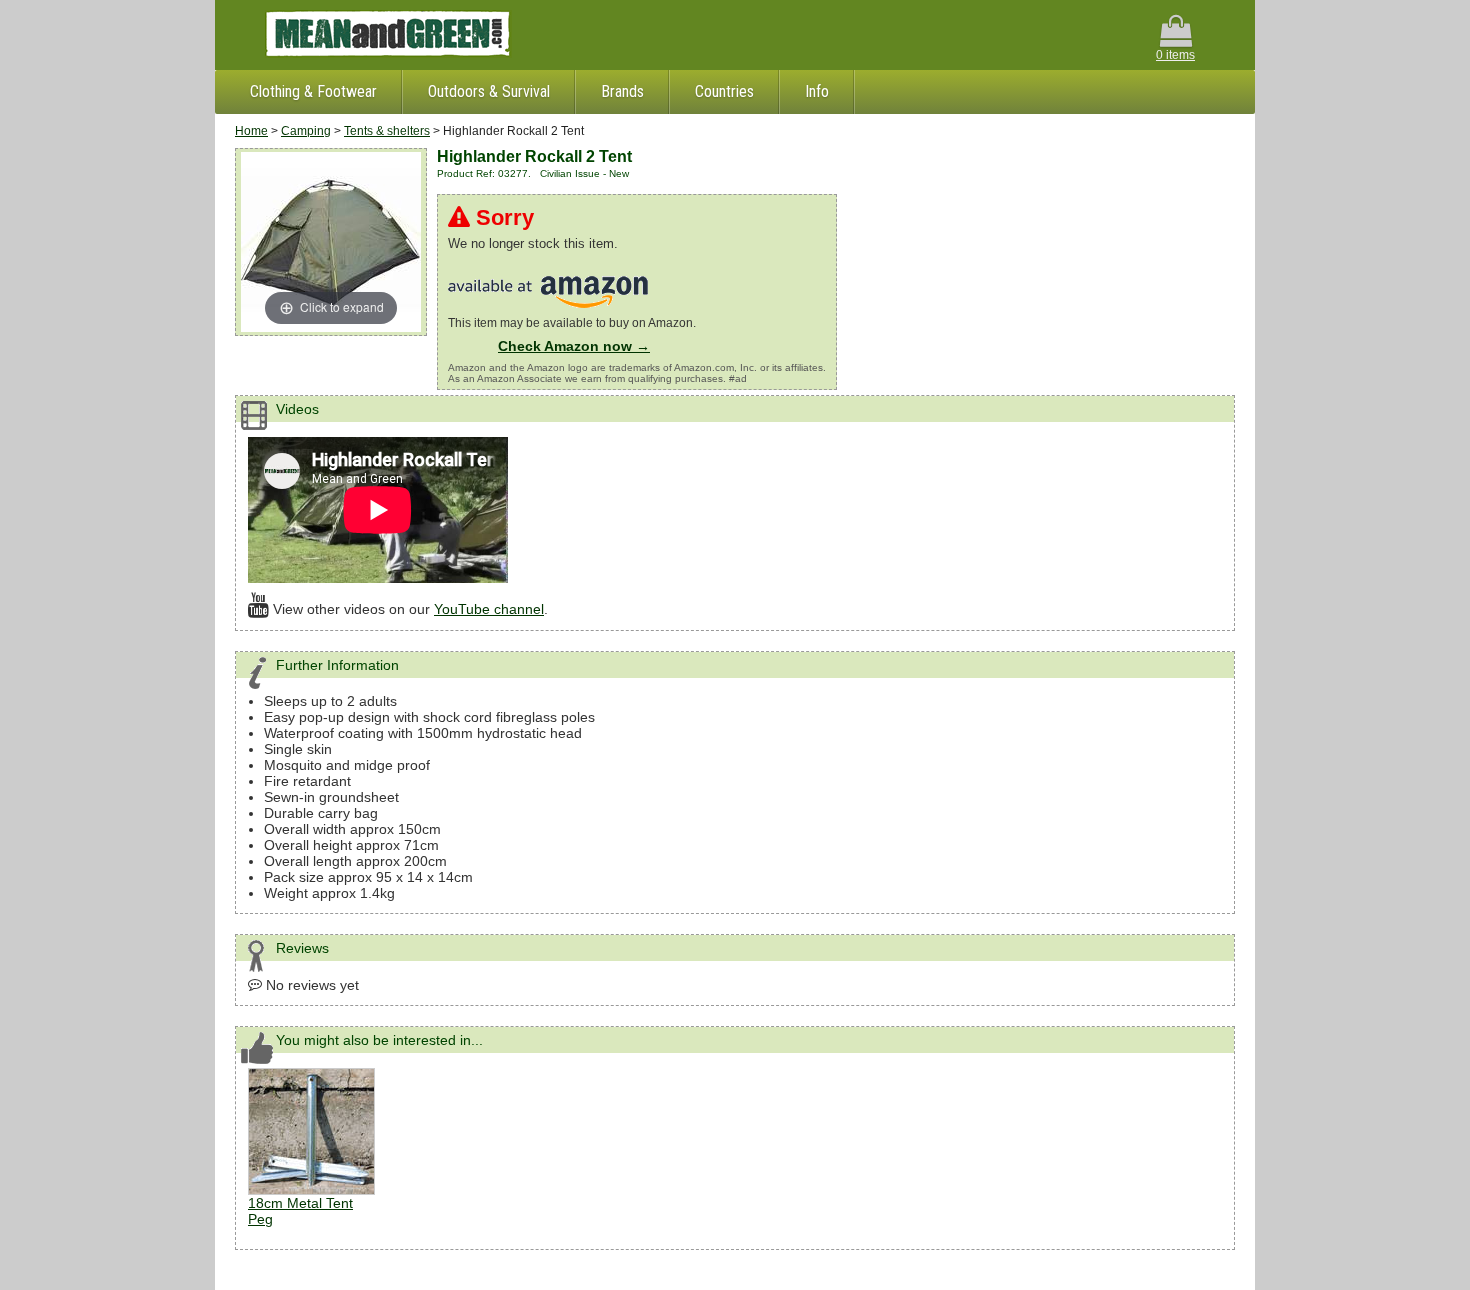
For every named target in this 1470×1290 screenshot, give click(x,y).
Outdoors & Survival (489, 91)
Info (817, 91)
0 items (1175, 55)
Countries (724, 91)
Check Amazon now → (574, 346)
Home (251, 131)
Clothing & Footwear (313, 91)
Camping (306, 131)
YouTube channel (489, 609)
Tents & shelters (387, 131)
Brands (622, 91)
